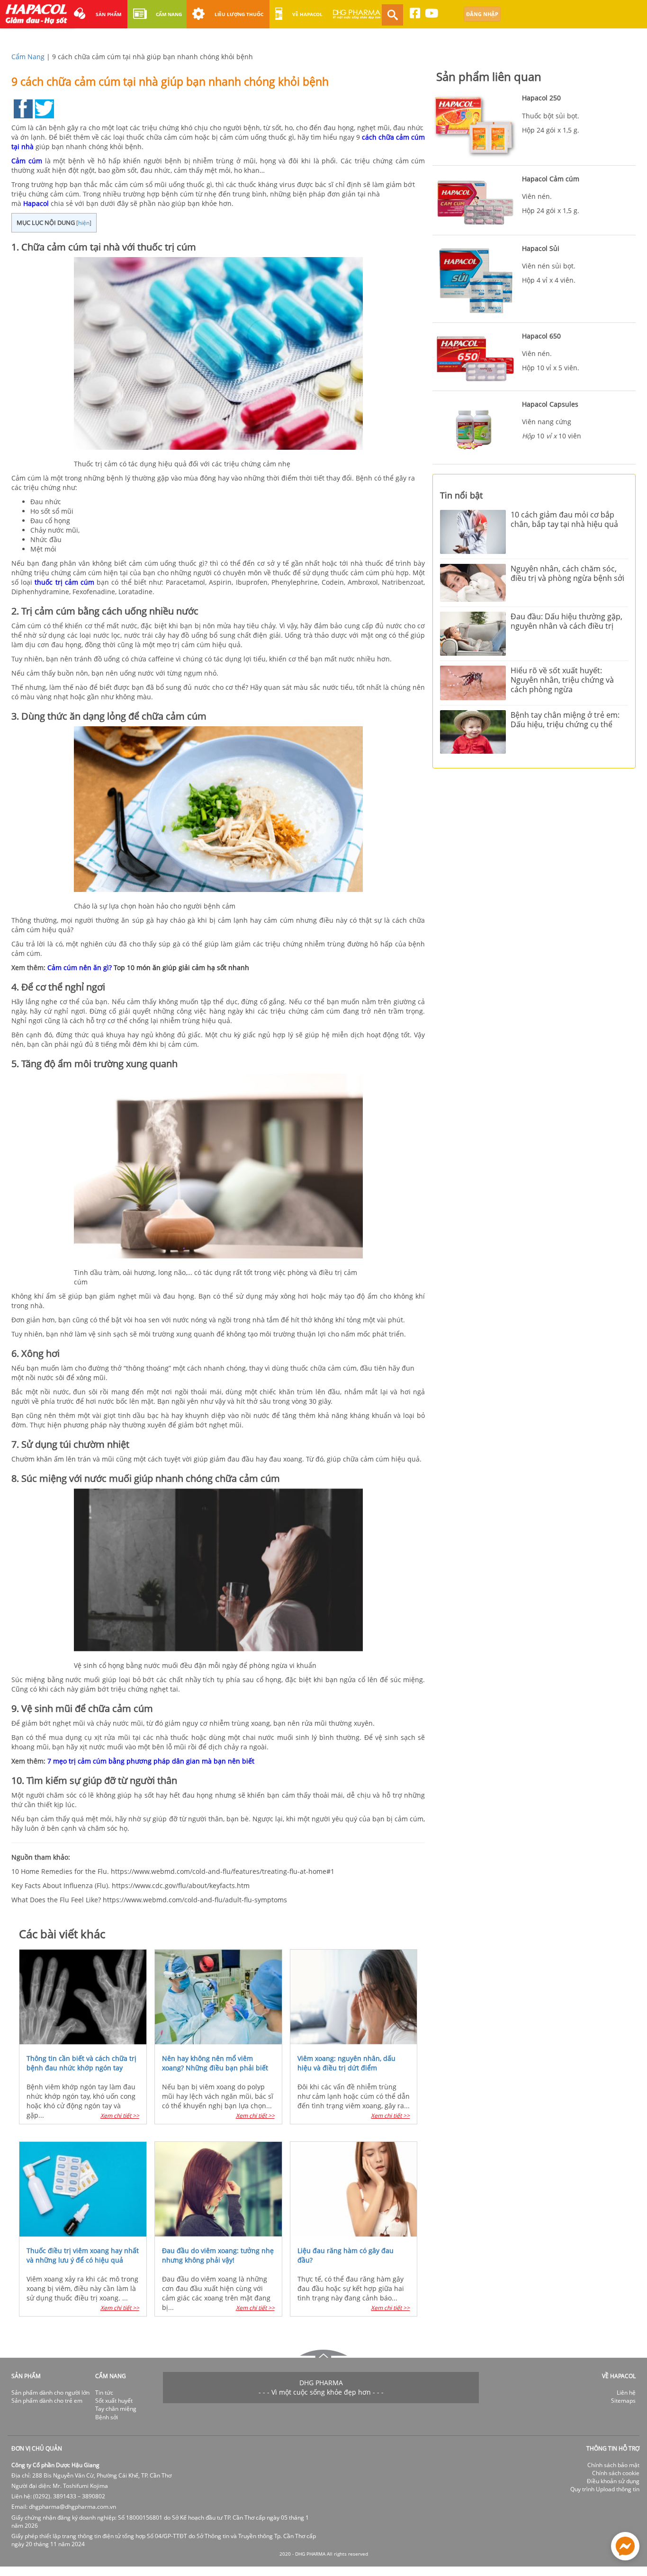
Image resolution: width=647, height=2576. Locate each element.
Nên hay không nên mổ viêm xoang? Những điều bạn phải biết (215, 2063)
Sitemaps (623, 2401)
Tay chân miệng (116, 2409)
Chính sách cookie (616, 2473)
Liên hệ (626, 2393)
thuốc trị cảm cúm (64, 582)
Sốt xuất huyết (114, 2401)
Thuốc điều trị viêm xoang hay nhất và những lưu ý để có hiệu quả (83, 2255)
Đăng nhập (482, 14)
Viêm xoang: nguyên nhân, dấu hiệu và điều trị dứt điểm (346, 2063)
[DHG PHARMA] (357, 18)
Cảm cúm (27, 161)
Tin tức (104, 2393)
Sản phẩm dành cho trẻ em (47, 2401)
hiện (84, 223)
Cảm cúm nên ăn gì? (80, 967)
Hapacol (36, 203)
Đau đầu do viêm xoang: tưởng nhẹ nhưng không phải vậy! (218, 2255)
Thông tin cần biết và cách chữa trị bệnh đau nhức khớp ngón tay (81, 2063)
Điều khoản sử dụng (613, 2481)
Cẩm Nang (28, 57)
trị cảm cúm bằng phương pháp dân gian (134, 1761)
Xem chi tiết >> (120, 2116)
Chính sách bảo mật (613, 2465)
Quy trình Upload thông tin (605, 2489)
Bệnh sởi (107, 2417)
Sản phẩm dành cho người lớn (50, 2393)
